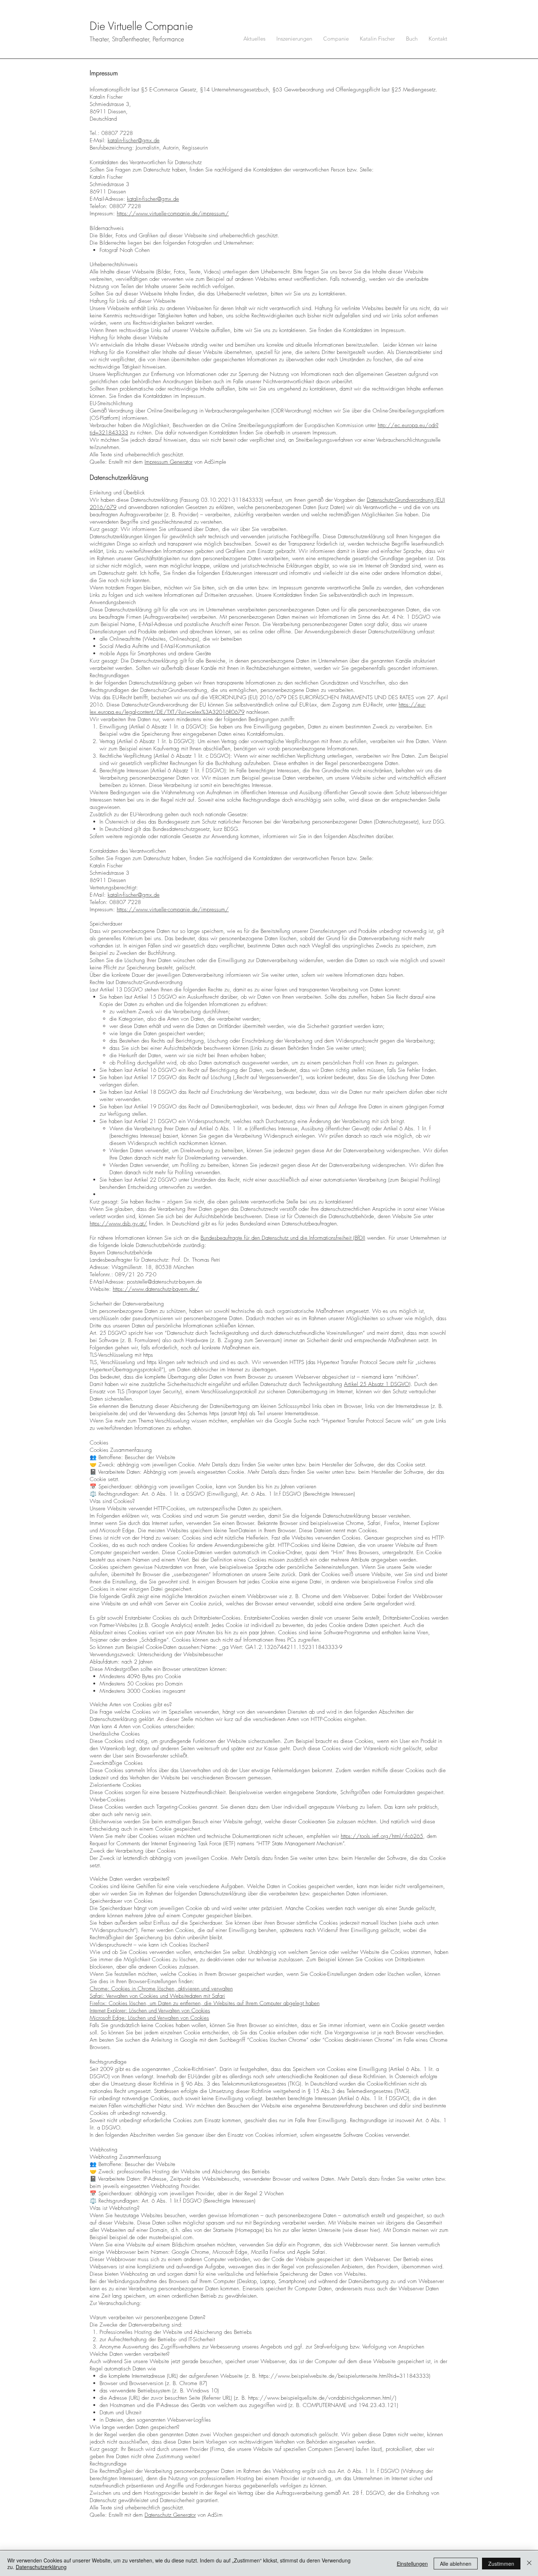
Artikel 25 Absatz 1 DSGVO (377, 1384)
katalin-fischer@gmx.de (134, 140)
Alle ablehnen (456, 2564)
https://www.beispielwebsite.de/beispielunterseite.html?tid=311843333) (345, 2376)
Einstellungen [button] (412, 2564)
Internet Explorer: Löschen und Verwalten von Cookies (150, 2011)
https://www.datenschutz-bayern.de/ (156, 1289)
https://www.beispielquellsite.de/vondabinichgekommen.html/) (322, 2398)
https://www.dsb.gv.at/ (118, 1224)
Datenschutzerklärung (41, 2567)
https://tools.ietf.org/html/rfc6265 (382, 1836)
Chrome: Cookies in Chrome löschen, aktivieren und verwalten (161, 1989)
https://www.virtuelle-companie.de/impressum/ (173, 214)
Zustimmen (501, 2564)
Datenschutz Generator (170, 2515)
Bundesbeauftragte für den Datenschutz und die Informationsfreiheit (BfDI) (283, 1238)
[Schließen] (529, 2564)
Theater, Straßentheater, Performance (137, 39)
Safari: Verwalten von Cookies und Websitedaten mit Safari (157, 1996)
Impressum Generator (169, 462)
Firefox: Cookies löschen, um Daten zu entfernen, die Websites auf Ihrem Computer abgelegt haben (205, 2003)
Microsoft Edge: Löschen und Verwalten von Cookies (149, 2018)
